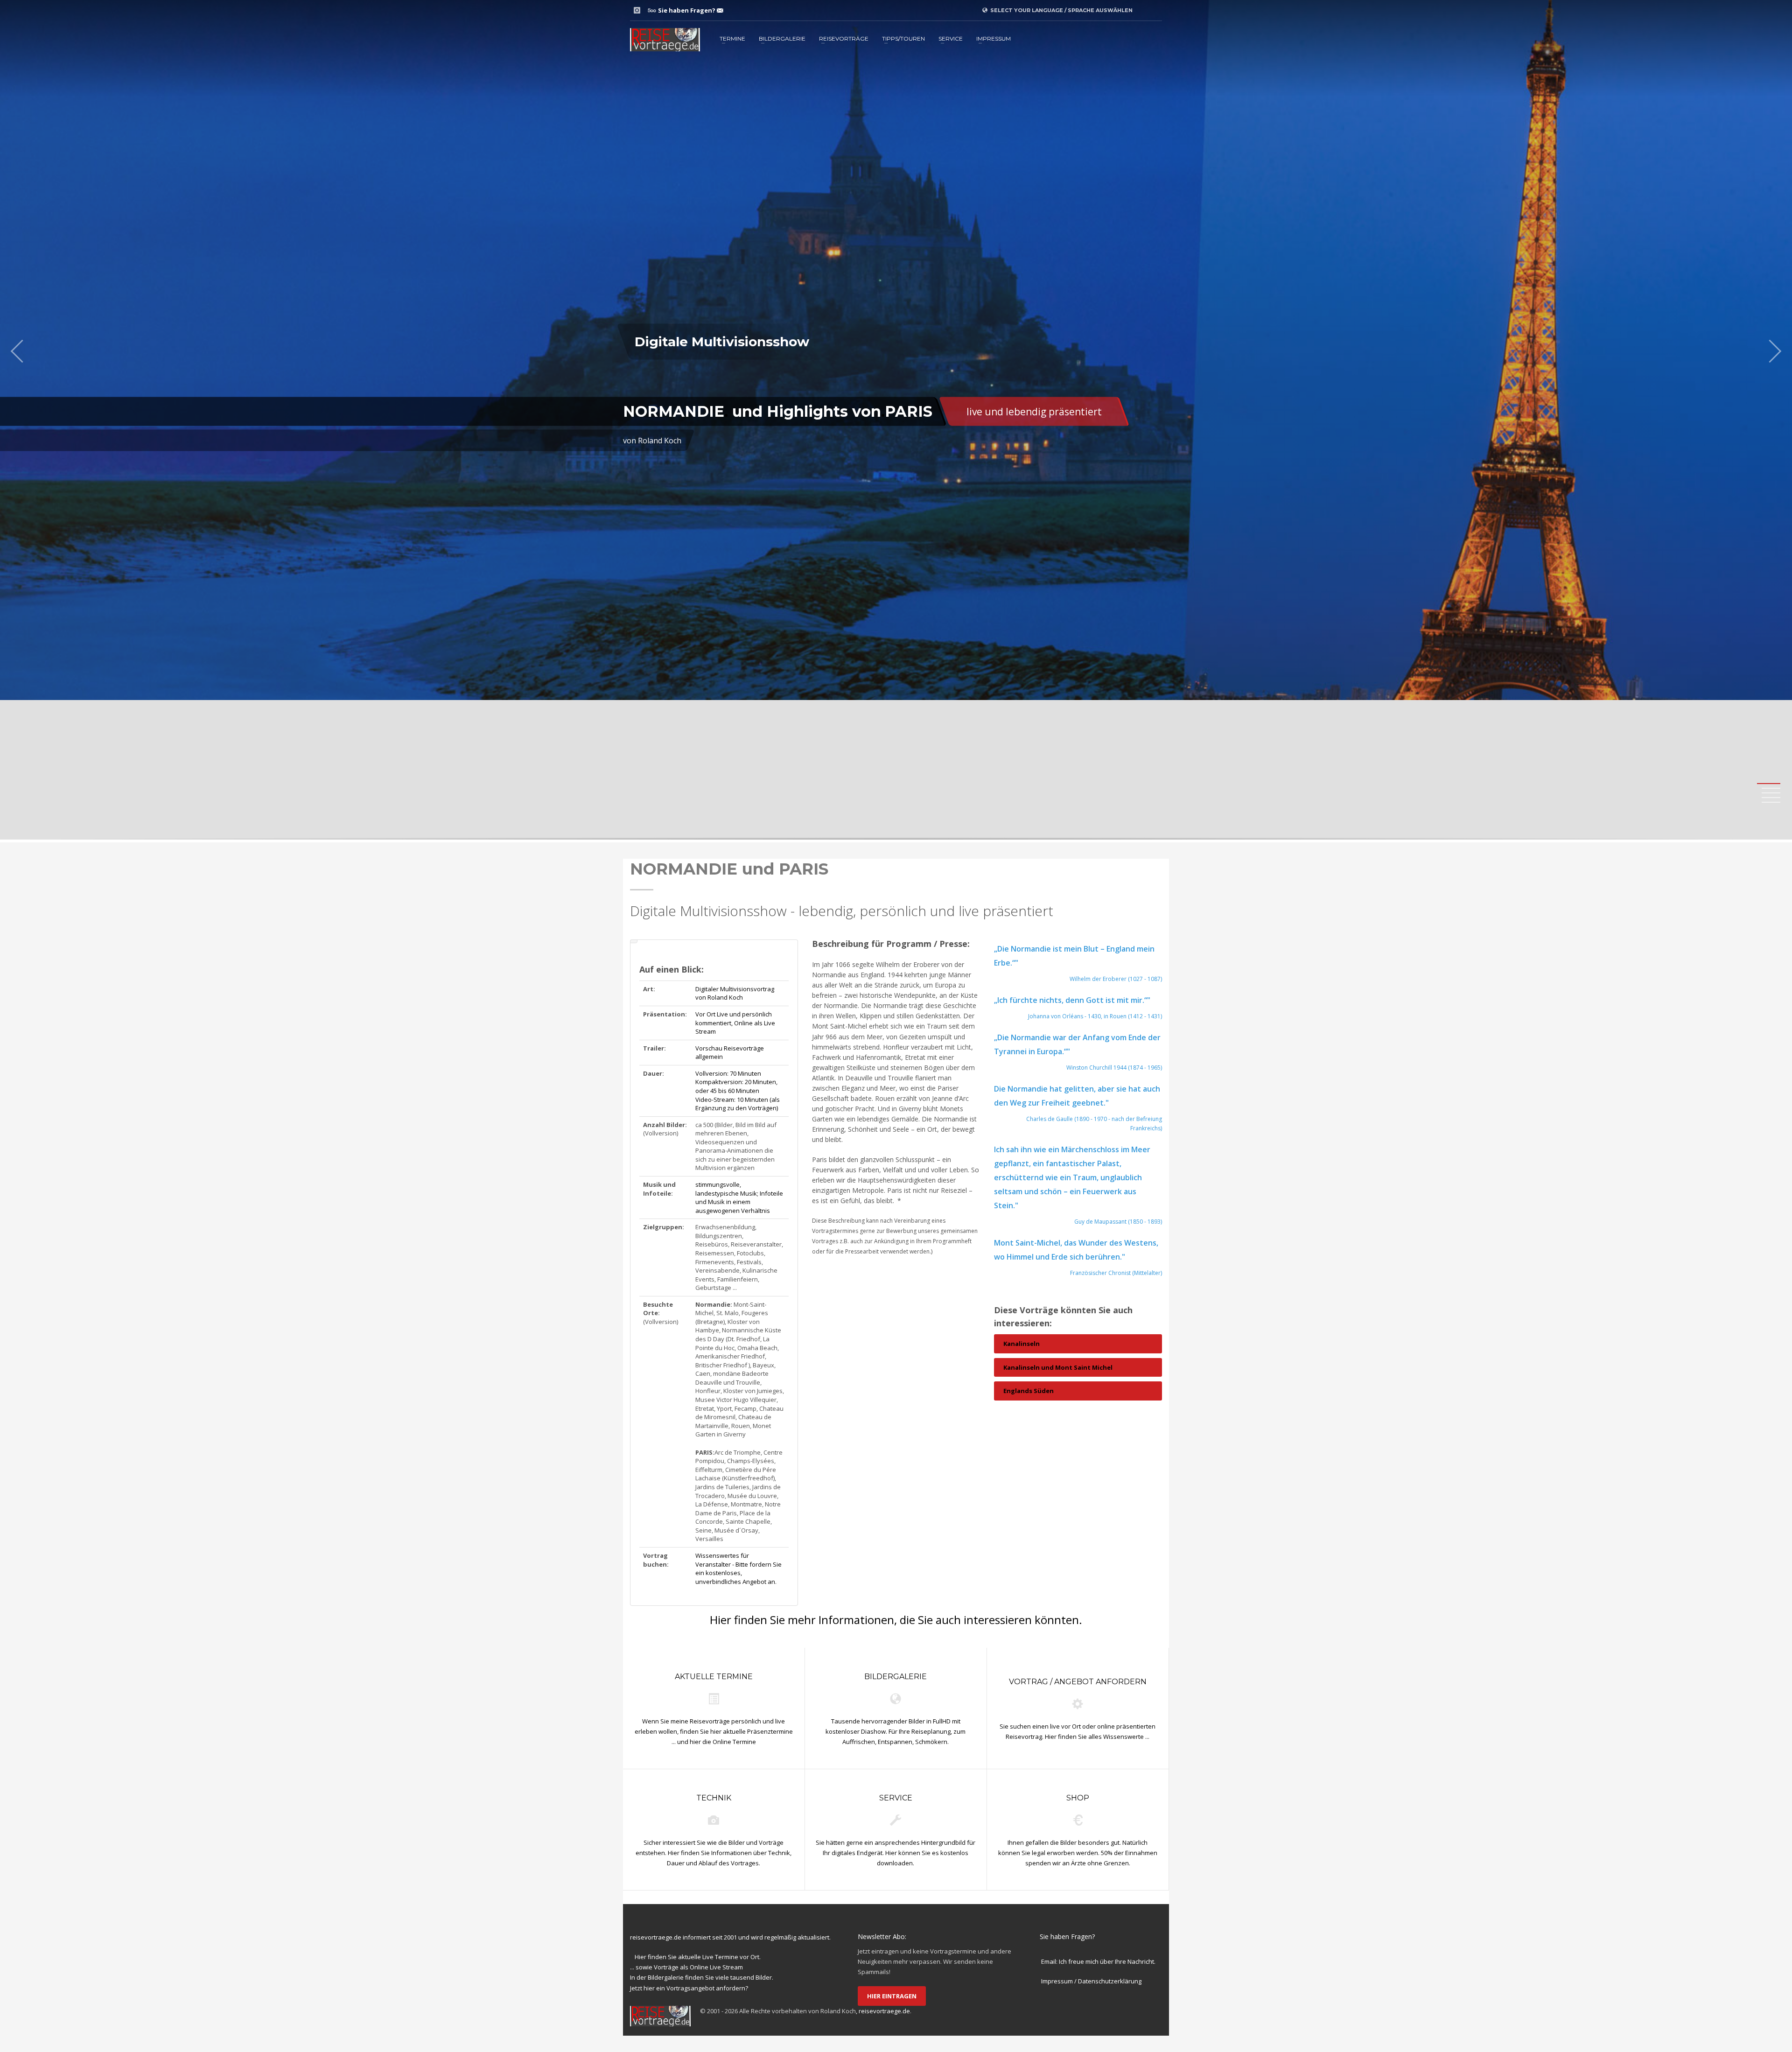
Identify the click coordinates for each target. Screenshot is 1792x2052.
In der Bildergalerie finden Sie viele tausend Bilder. (702, 1977)
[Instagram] (637, 10)
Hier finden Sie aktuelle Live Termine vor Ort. (698, 1957)
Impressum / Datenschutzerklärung (1091, 1981)
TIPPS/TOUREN (903, 39)
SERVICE (951, 39)
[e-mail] (720, 10)
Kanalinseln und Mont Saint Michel (1058, 1367)
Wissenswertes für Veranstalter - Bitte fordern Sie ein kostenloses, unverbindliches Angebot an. (738, 1569)
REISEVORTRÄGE (844, 39)
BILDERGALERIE (782, 39)
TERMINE (732, 39)
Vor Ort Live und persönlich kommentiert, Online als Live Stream (735, 1023)
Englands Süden (1029, 1391)
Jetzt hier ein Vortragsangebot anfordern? (689, 1988)
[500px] (651, 10)
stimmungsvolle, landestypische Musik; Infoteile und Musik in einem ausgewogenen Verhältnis (739, 1198)
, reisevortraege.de (883, 2011)
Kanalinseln (1022, 1344)
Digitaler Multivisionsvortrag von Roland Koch (735, 993)
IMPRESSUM (994, 39)
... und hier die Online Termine (714, 1742)
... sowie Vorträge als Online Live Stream (686, 1967)
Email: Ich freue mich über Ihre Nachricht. (1098, 1961)
